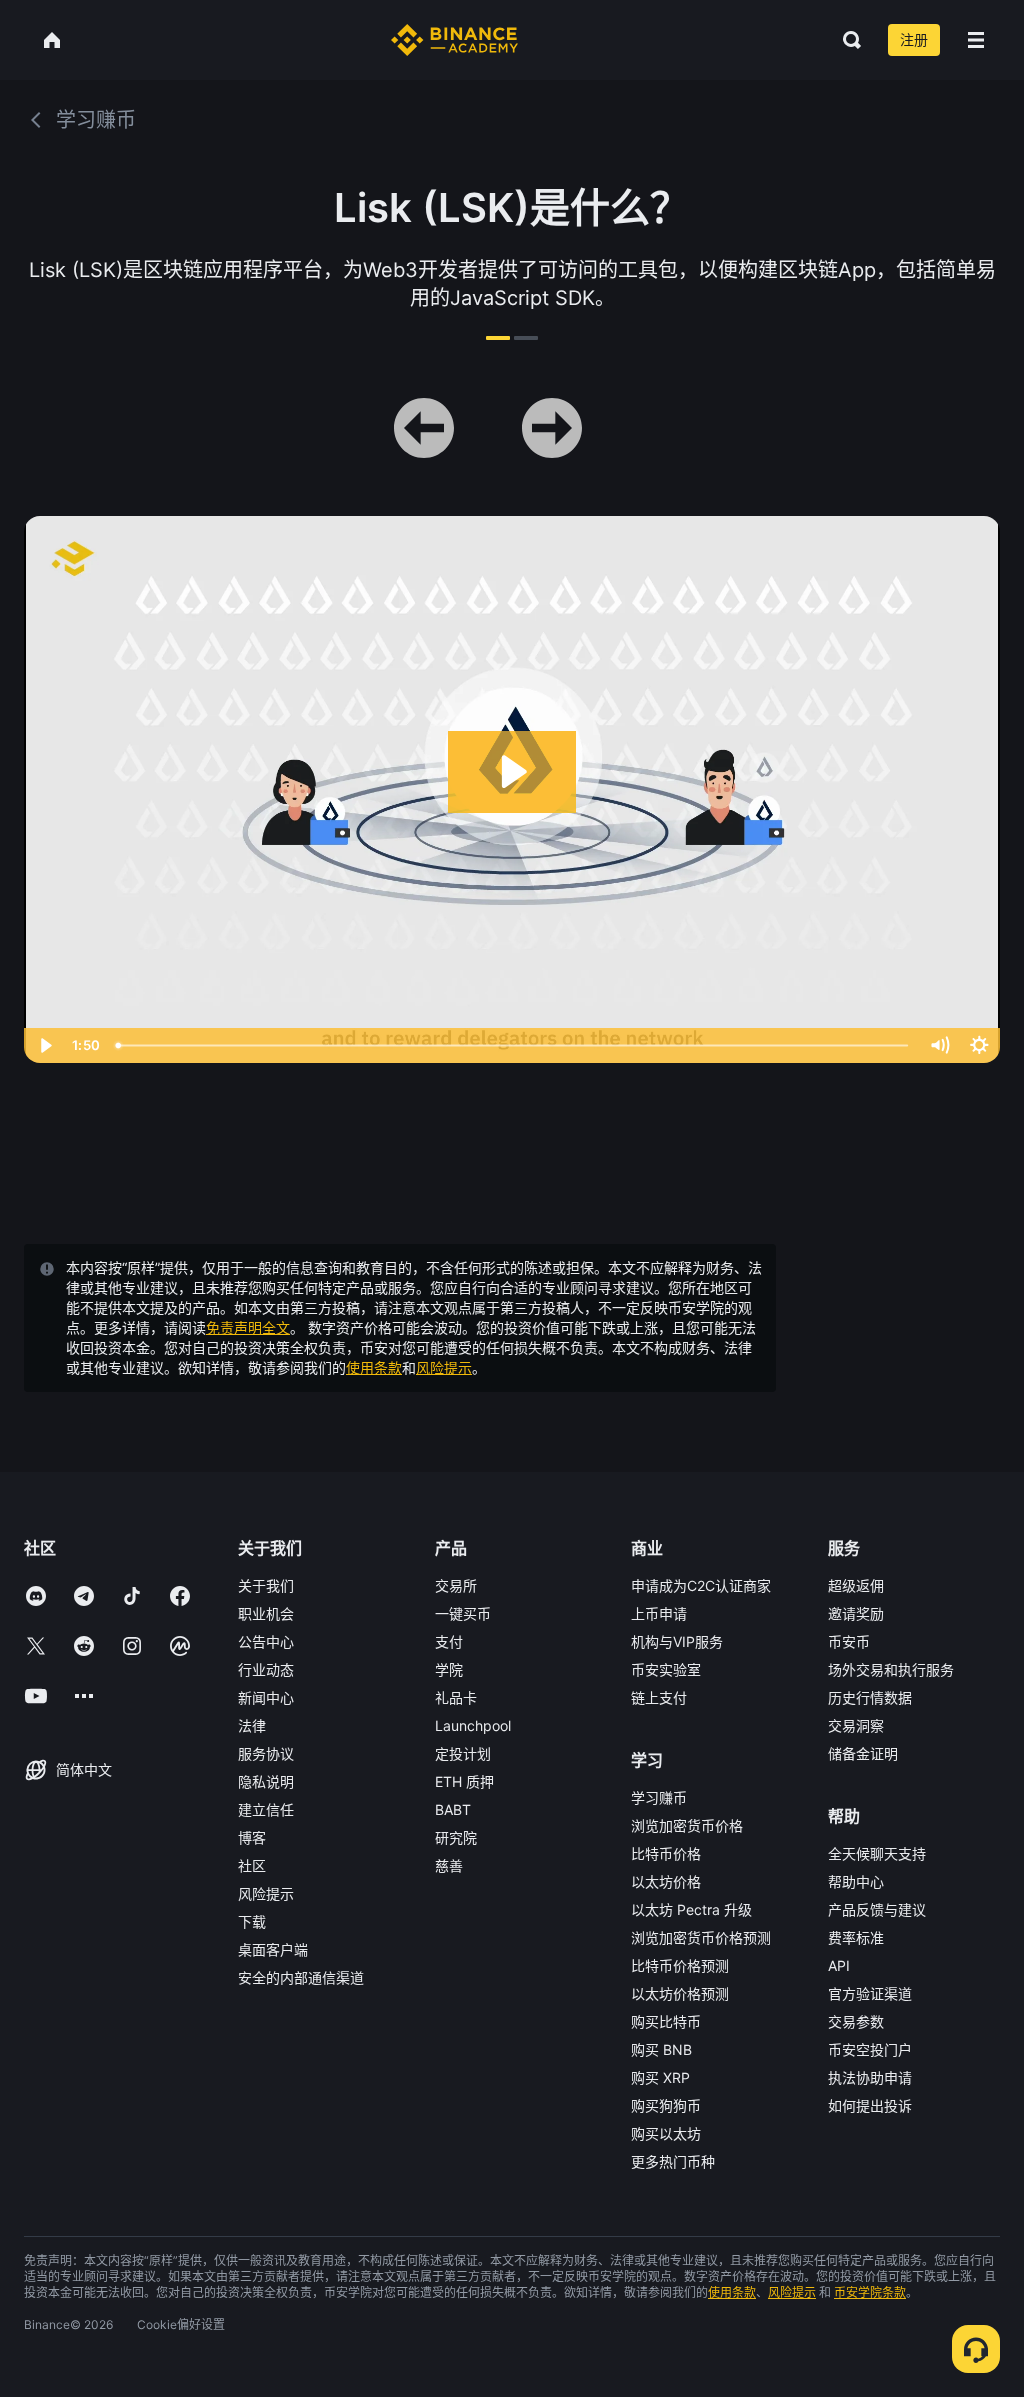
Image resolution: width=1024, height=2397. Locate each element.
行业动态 (266, 1669)
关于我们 (266, 1585)
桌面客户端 (273, 1949)
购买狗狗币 (666, 2105)
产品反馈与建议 (877, 1909)
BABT (453, 1809)
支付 (449, 1641)
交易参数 (856, 2021)
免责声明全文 (248, 1327)
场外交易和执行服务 (891, 1669)
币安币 (849, 1641)
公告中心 (266, 1641)
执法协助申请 (870, 2077)
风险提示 (444, 1367)
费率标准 (856, 1937)
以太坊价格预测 (680, 1993)
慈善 (449, 1865)
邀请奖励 (856, 1613)
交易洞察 (856, 1725)
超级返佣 (856, 1585)
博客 (252, 1837)
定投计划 (463, 1753)
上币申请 (659, 1613)
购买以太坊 (666, 2133)
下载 (252, 1921)
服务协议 (266, 1753)
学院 (449, 1669)
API (839, 1965)
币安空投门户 (870, 2049)
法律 (252, 1725)
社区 (252, 1865)
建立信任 (266, 1809)
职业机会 (266, 1613)
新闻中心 (266, 1697)
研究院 (456, 1837)
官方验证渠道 (870, 1993)
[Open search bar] (846, 40)
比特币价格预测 (680, 1965)
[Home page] (454, 40)
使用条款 (374, 1367)
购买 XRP (660, 2077)
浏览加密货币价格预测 (701, 1937)
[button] (976, 40)
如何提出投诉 (870, 2105)
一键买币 (463, 1613)
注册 (914, 39)
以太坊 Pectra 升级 (691, 1909)
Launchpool (473, 1725)
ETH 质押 (464, 1781)
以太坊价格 (666, 1881)
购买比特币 (666, 2021)
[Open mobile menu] (976, 40)
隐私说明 (266, 1781)
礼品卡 (456, 1697)
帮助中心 (856, 1881)
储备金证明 (863, 1753)
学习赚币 (659, 1797)
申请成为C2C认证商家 (701, 1585)
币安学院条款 (870, 2292)
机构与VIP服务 (677, 1641)
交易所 (456, 1585)
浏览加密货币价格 (687, 1825)
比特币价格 (666, 1853)
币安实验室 (666, 1669)
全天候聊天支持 (877, 1853)
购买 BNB (661, 2049)
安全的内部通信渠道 (301, 1977)
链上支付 (659, 1697)
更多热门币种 (673, 2161)
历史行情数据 (870, 1697)
